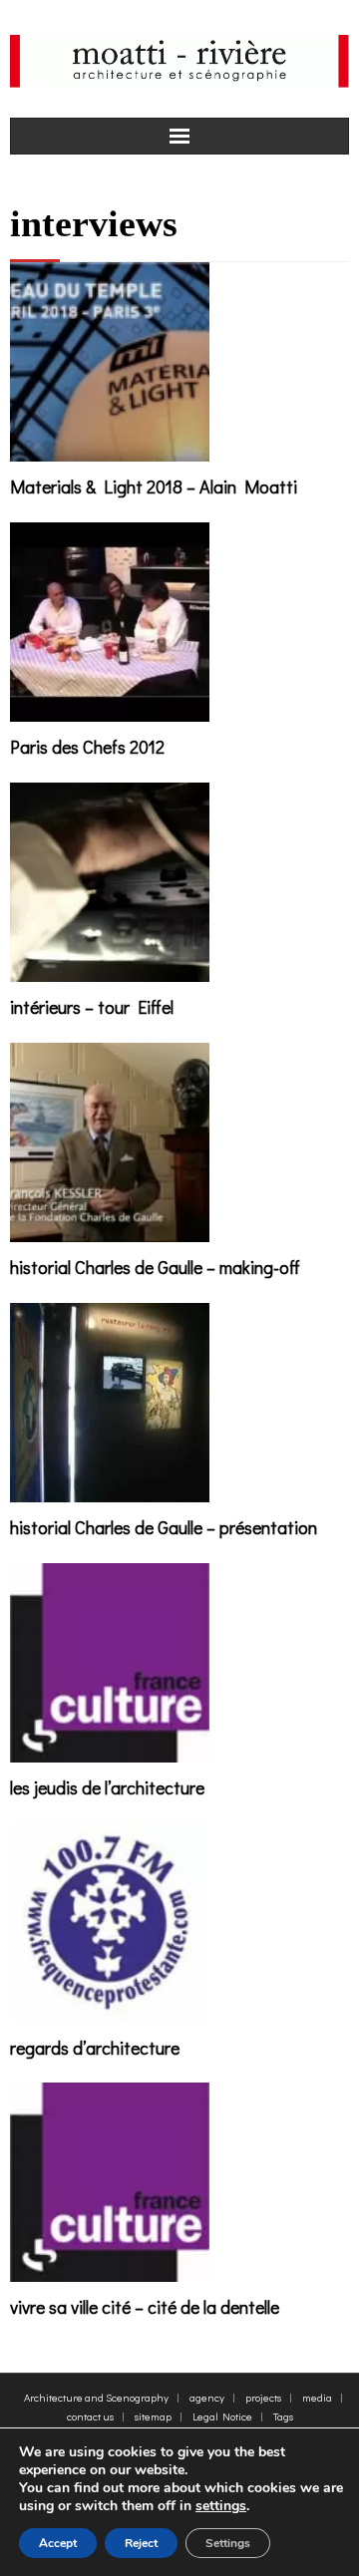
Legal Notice (222, 2416)
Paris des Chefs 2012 (87, 747)
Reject (141, 2543)
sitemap (153, 2416)
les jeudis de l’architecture (107, 1787)
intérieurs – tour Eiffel (92, 1007)
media (317, 2397)
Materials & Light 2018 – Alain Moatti (154, 486)
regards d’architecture (95, 2048)
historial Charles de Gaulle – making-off (155, 1267)
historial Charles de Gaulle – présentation (164, 1527)
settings (221, 2506)
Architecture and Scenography (96, 2397)
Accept (58, 2543)
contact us (90, 2416)
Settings (228, 2543)
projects (263, 2397)
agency (207, 2397)
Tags (283, 2416)
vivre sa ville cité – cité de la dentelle (145, 2307)
